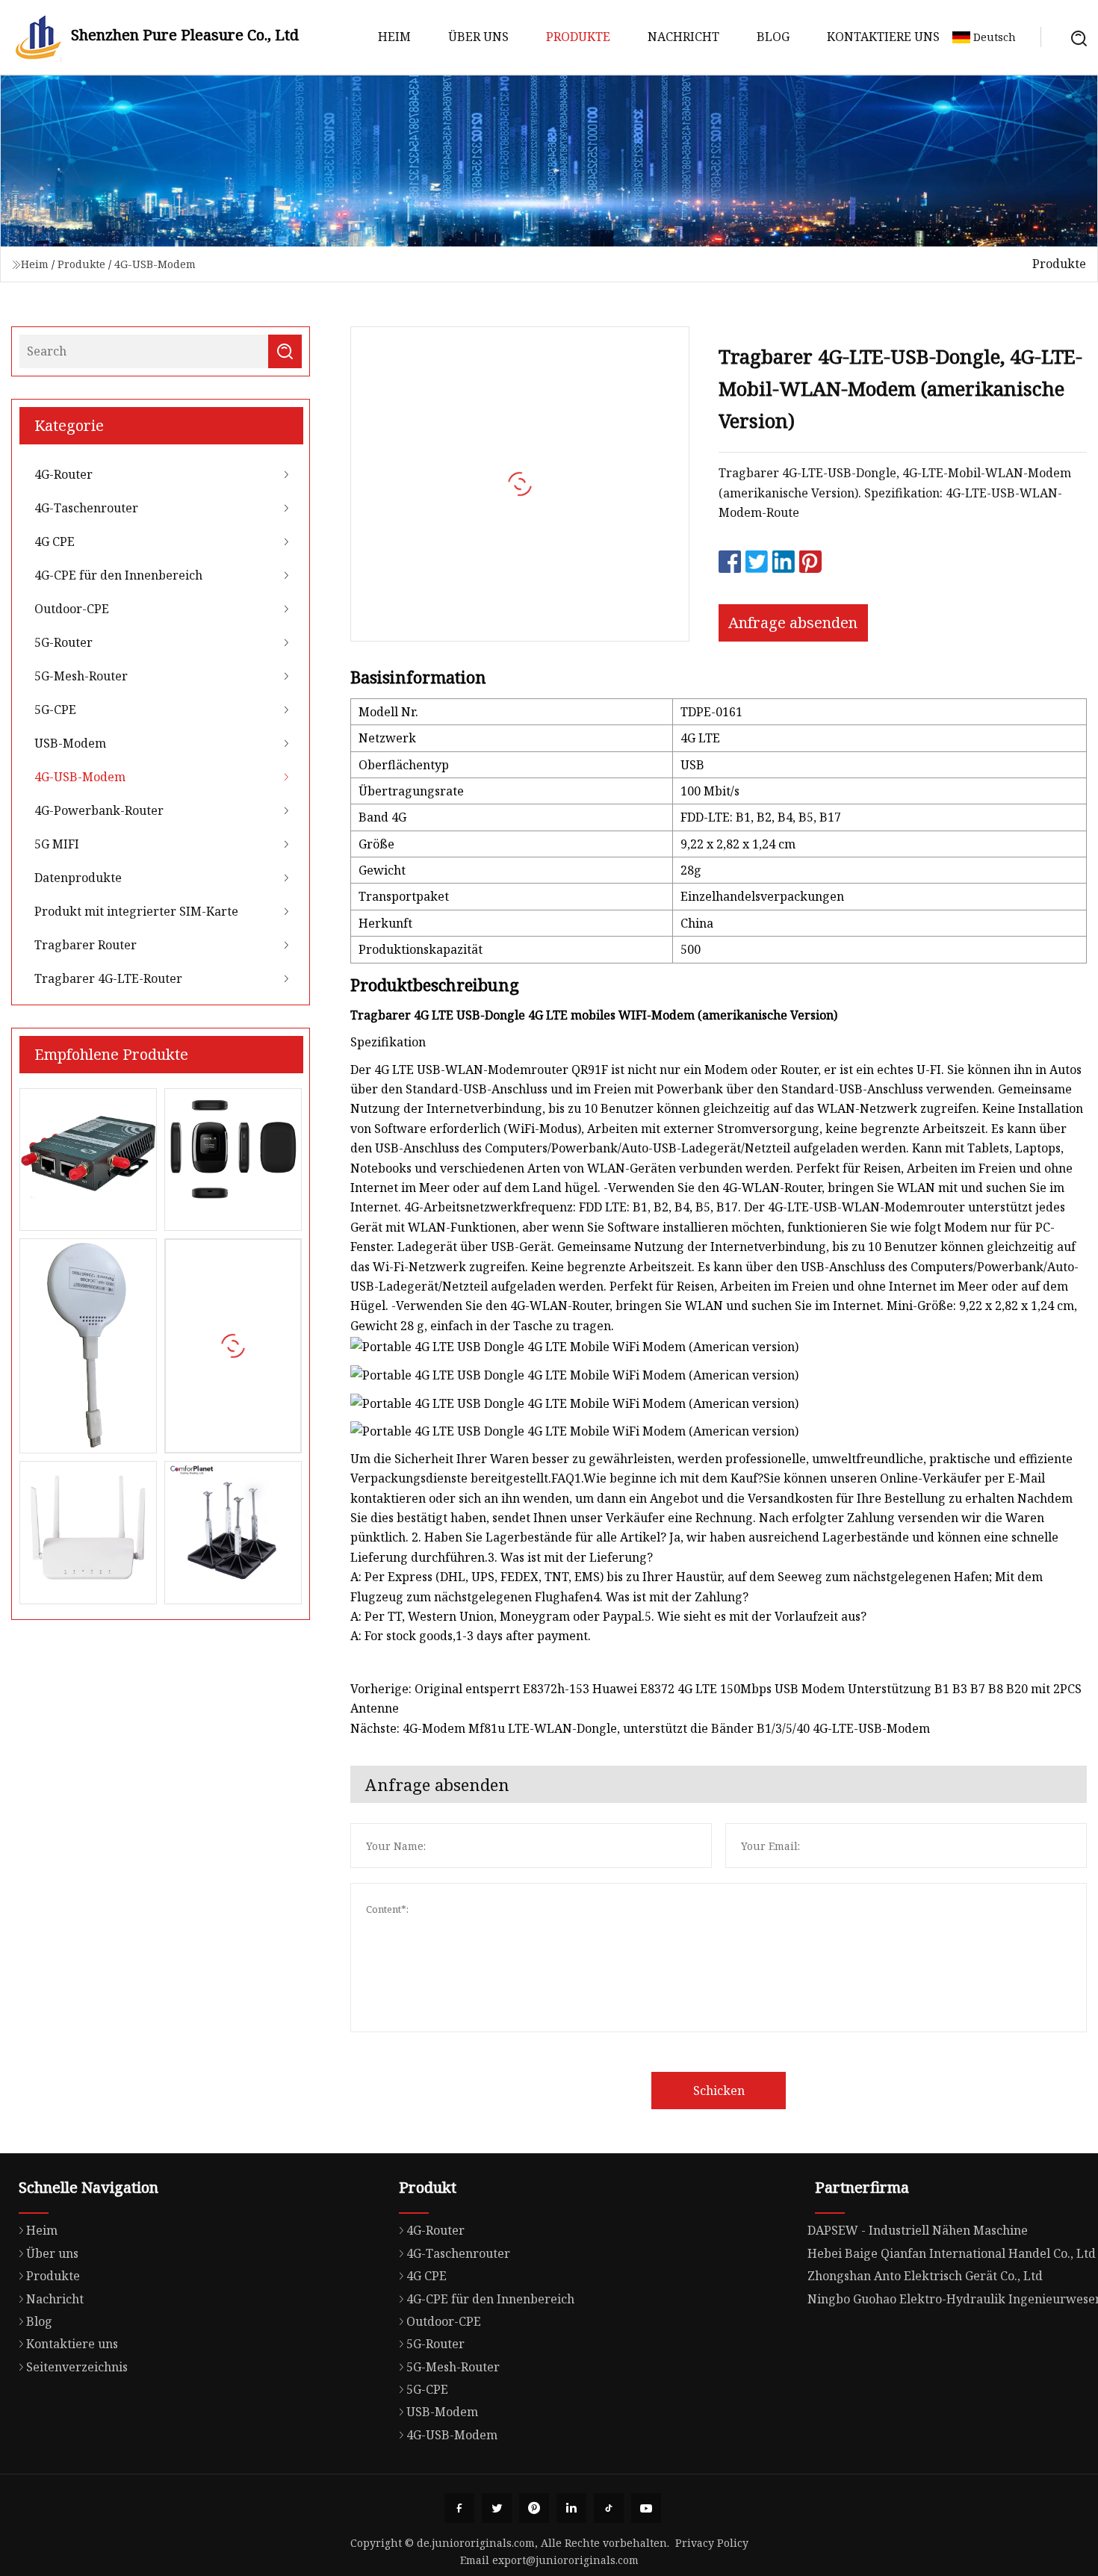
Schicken (719, 2091)
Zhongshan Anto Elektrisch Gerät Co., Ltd (925, 2276)
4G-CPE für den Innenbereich (118, 575)
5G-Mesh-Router (81, 676)
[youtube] (646, 2508)
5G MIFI (57, 844)
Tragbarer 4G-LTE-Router (108, 978)
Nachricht (683, 37)
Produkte (578, 37)
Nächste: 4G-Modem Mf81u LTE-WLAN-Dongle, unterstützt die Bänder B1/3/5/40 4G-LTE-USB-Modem (640, 1728)
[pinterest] (534, 2508)
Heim (394, 37)
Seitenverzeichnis (77, 2367)
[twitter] (497, 2508)
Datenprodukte (78, 878)
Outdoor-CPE (72, 609)
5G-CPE (55, 710)
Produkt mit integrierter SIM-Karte (136, 911)
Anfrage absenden (793, 623)
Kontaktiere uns (883, 37)
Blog (773, 37)
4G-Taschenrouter (86, 508)
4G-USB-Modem (155, 264)
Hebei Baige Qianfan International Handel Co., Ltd (952, 2253)
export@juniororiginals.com (565, 2560)
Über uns (478, 37)
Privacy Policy (712, 2543)
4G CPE (55, 541)
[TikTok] (609, 2508)
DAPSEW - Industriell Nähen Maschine (918, 2230)
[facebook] (459, 2508)
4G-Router (63, 474)
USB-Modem (70, 743)
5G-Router (63, 642)
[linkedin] (571, 2508)
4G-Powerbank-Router (99, 810)
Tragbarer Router (86, 945)
